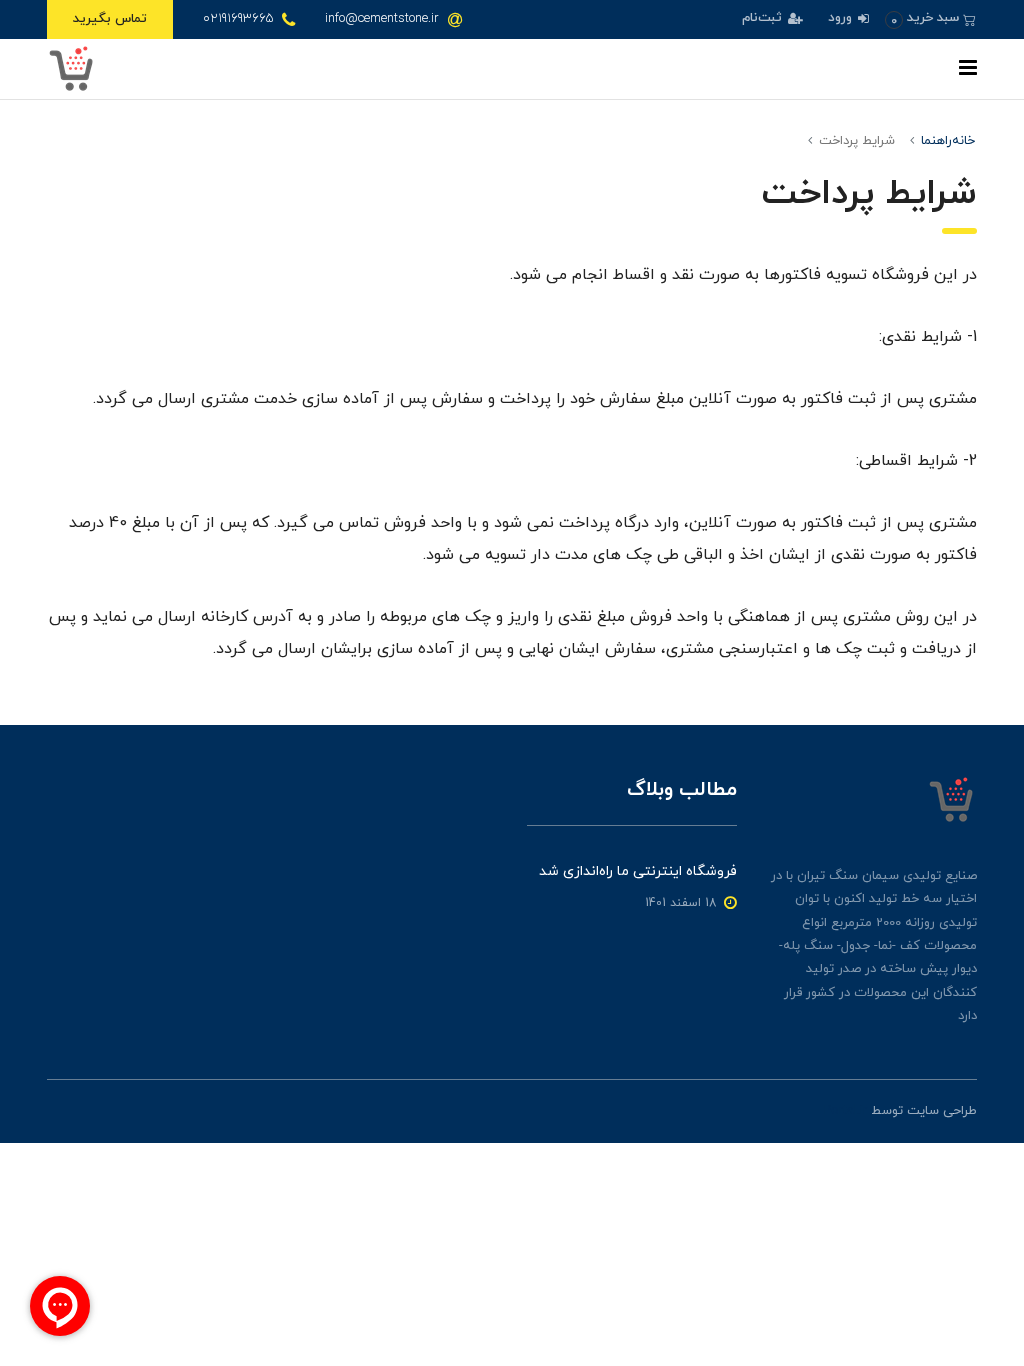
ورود (842, 18)
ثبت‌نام (764, 18)
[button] (930, 18)
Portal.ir (845, 1111)
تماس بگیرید (110, 19)
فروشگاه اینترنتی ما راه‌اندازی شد (638, 871)
